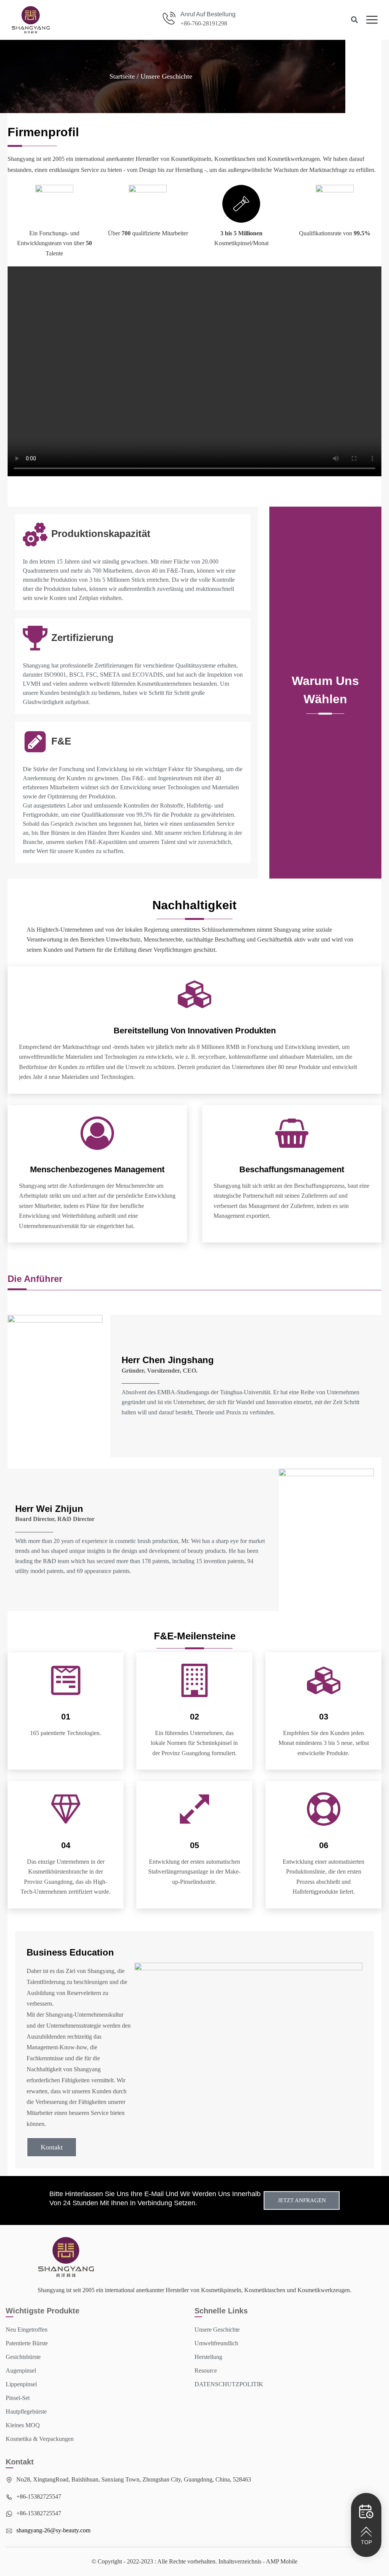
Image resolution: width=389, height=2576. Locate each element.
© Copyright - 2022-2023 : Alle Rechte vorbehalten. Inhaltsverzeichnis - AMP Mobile (194, 2561)
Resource (206, 2371)
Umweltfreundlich (216, 2343)
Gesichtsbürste (23, 2357)
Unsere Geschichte (217, 2330)
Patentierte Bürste (27, 2343)
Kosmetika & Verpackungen (40, 2439)
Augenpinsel (21, 2371)
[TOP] (366, 2532)
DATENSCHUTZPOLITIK (229, 2384)
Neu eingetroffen (27, 2330)
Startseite (122, 76)
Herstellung (208, 2357)
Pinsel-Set (18, 2398)
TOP (366, 2542)
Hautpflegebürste (26, 2411)
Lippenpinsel (21, 2384)
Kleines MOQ (23, 2425)
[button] (355, 20)
